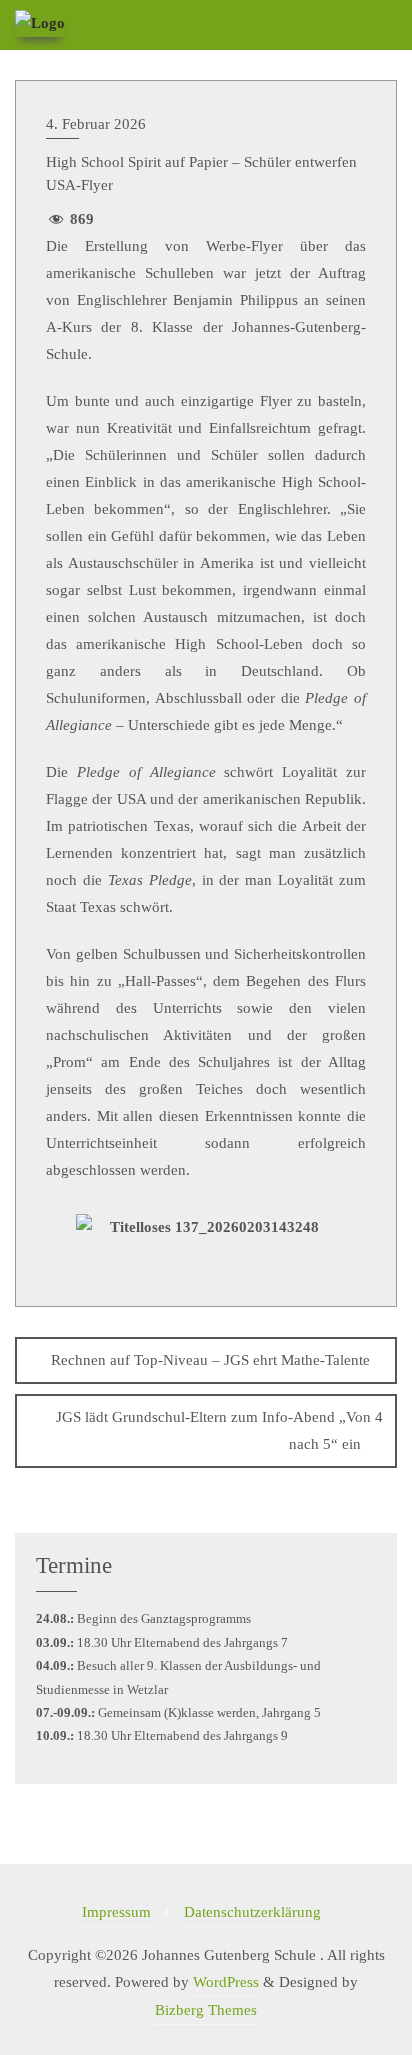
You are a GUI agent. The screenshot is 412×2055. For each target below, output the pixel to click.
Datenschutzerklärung (252, 1912)
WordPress (226, 1982)
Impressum (116, 1912)
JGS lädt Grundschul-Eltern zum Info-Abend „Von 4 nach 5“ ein (219, 1430)
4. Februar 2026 (96, 124)
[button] (55, 1247)
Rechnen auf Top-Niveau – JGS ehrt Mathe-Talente (210, 1360)
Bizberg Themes (206, 2010)
